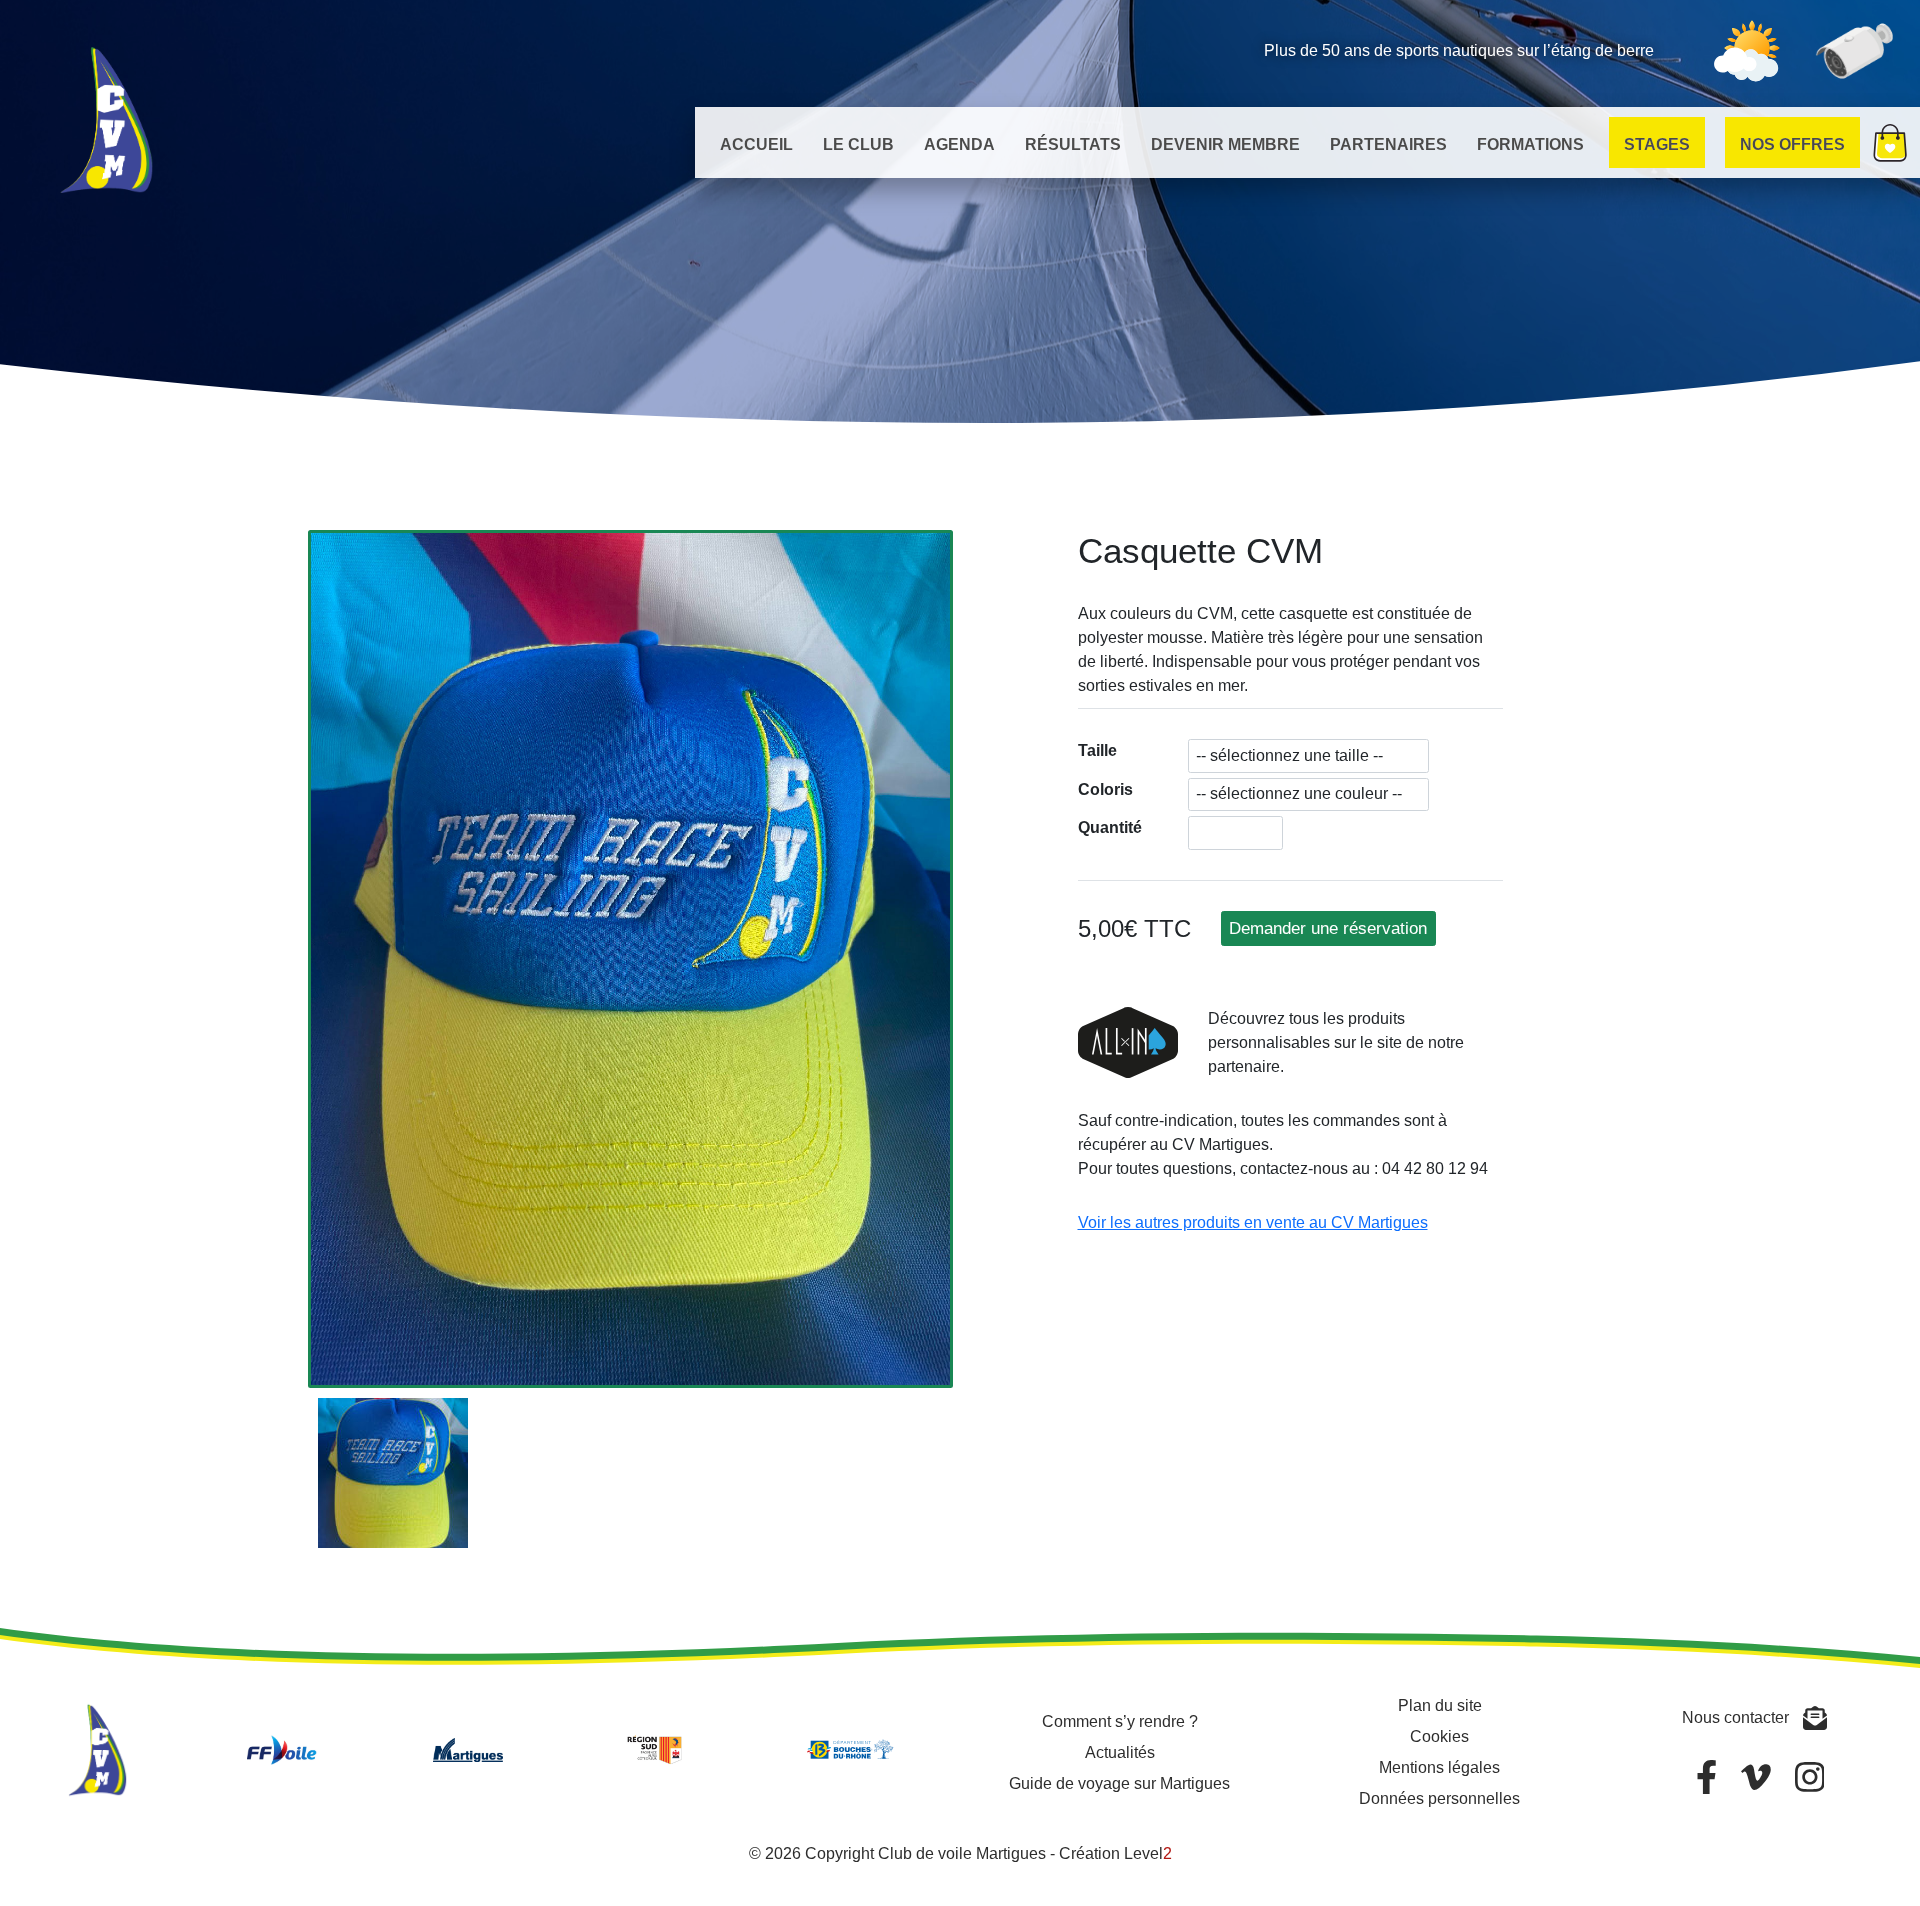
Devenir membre (1225, 144)
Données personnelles (1439, 1798)
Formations (1530, 144)
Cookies (1439, 1736)
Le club (858, 144)
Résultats (1073, 144)
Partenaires (1388, 144)
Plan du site (1440, 1705)
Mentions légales (1439, 1767)
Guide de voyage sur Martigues (1119, 1783)
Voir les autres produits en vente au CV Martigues (1253, 1222)
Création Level (1115, 1853)
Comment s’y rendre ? (1120, 1721)
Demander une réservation (1328, 928)
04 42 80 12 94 (1435, 1168)
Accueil (756, 144)
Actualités (1120, 1752)
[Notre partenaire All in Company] (1128, 1065)
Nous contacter (1737, 1717)
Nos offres (1792, 144)
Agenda (959, 144)
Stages (1657, 144)
